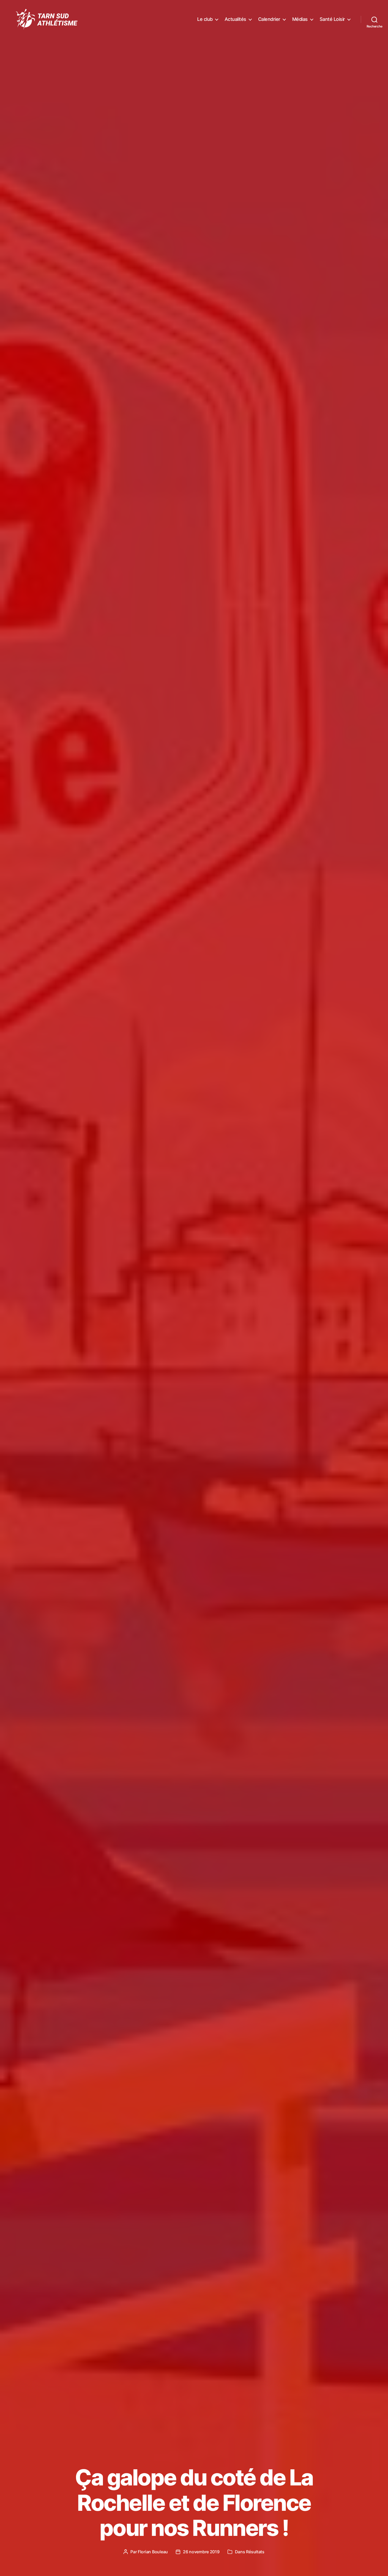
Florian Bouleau (153, 2552)
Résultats (255, 2552)
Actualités (235, 19)
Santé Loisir (332, 19)
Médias (300, 19)
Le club (205, 19)
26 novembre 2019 (201, 2552)
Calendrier (269, 19)
